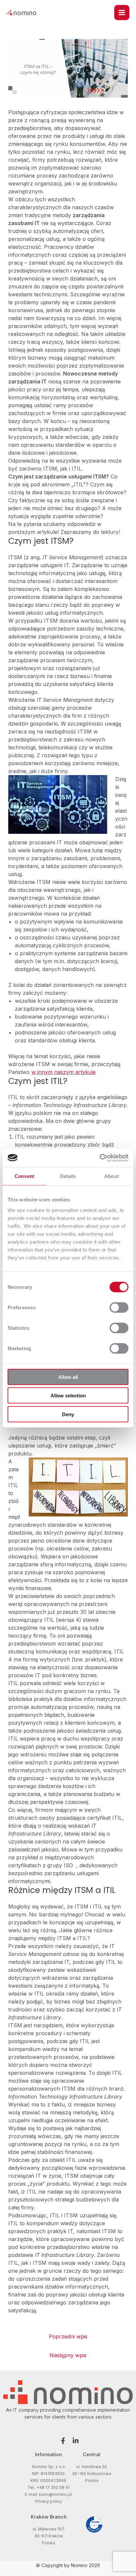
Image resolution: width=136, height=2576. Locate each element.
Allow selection (68, 1396)
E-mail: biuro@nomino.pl (48, 2494)
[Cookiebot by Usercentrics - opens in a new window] (100, 1158)
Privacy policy (49, 2501)
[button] (62, 2441)
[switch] (119, 1307)
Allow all (68, 1377)
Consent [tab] (24, 1176)
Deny (68, 1414)
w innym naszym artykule (64, 1072)
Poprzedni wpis (68, 2336)
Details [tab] (68, 1176)
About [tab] (112, 1176)
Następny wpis (68, 2355)
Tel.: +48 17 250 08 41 (49, 2487)
